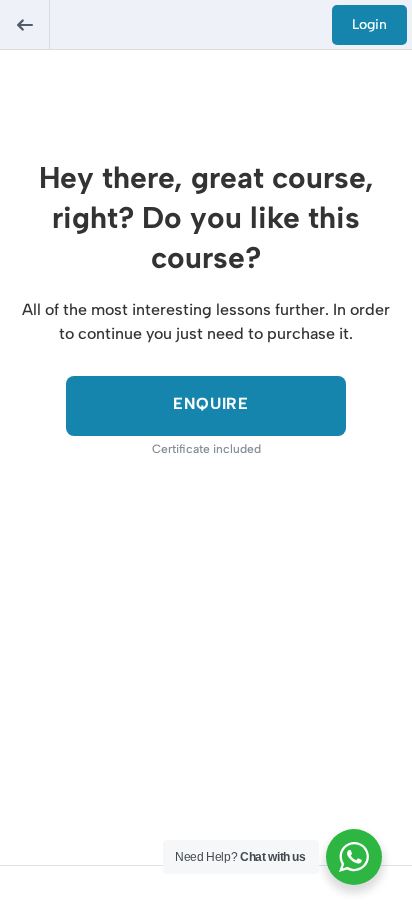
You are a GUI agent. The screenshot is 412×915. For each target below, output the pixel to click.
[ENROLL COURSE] (206, 406)
